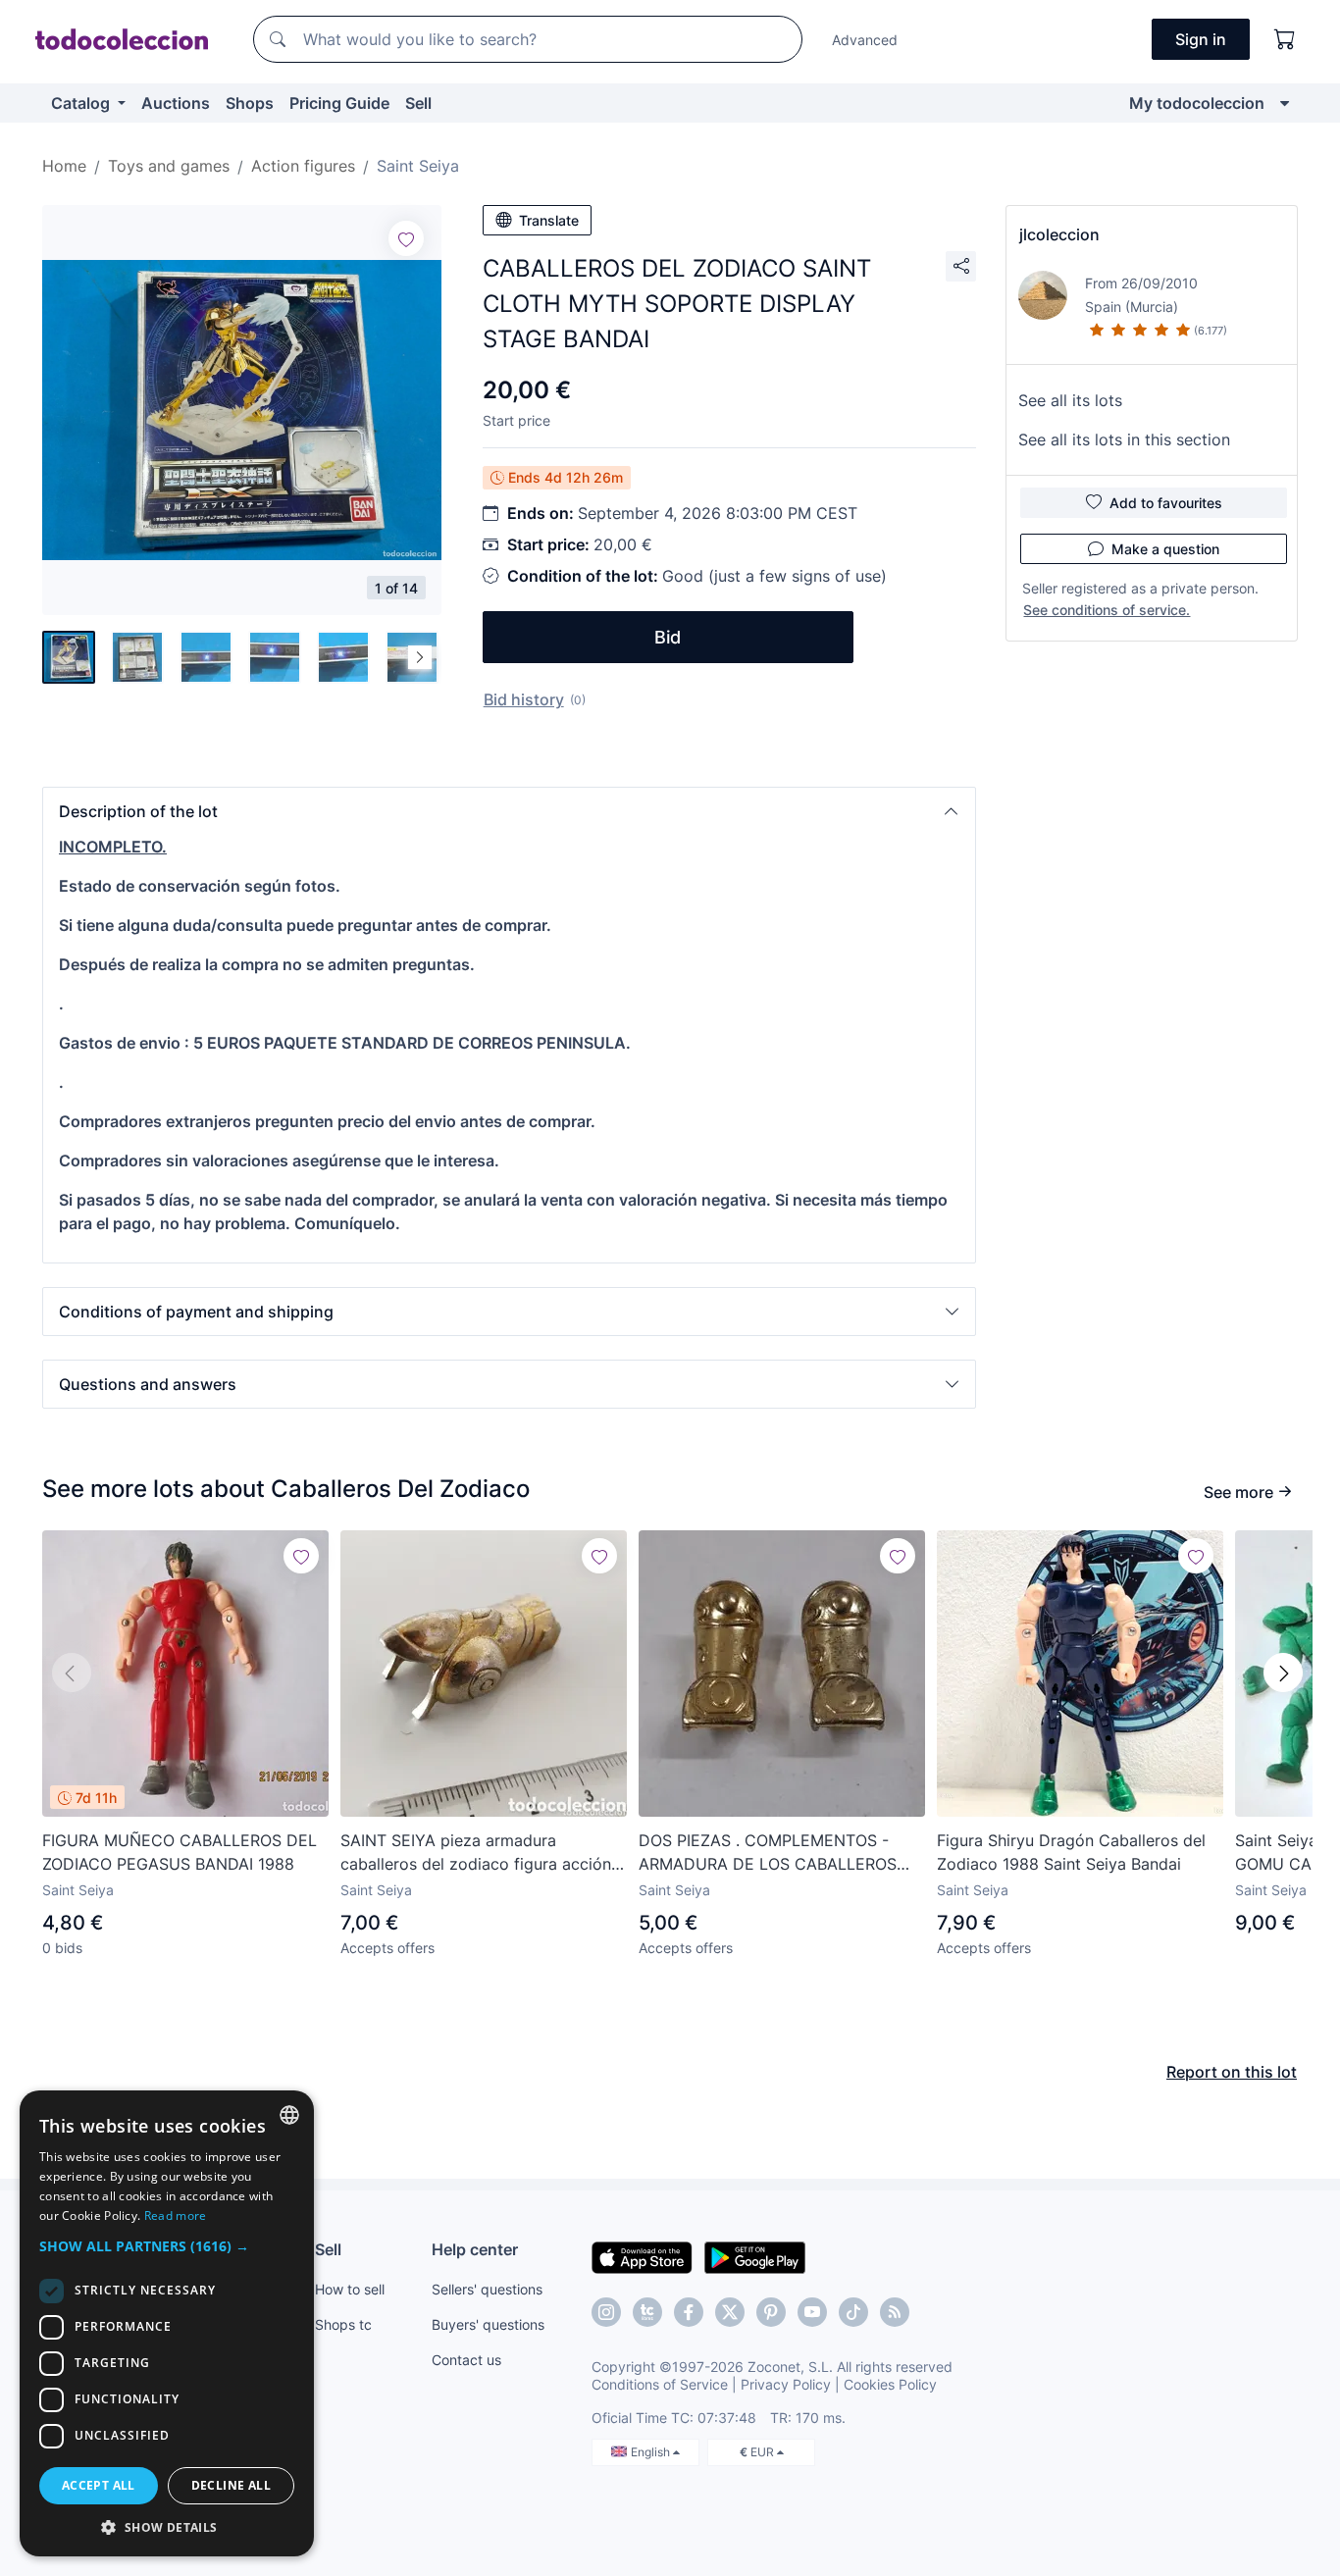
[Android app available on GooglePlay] (755, 2256)
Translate (549, 220)
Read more (176, 2215)
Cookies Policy (890, 2384)
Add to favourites (1166, 503)
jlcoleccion (1059, 234)
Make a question (1165, 549)
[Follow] (406, 238)
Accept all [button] (99, 2485)
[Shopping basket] (1285, 39)
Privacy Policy (786, 2384)
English (652, 2452)
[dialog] (167, 2323)
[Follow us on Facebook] (689, 2312)
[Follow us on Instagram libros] (647, 2312)
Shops (250, 103)
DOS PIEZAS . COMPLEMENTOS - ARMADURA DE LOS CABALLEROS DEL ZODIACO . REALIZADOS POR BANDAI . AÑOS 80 (768, 1853)
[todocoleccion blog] (895, 2312)
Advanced (865, 40)
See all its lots (1070, 400)
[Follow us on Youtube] (812, 2312)
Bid (668, 637)
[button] (509, 811)
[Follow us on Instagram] (606, 2312)
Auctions (176, 103)
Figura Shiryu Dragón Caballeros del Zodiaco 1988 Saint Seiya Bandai (1071, 1852)
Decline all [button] (231, 2485)
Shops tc (343, 2324)
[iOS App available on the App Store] (642, 2256)
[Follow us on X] (730, 2312)
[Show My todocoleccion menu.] (1285, 103)
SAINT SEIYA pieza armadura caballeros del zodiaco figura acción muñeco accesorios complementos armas (476, 1853)
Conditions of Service (660, 2384)
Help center (475, 2249)
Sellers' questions (487, 2289)
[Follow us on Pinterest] (771, 2312)
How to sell (350, 2289)
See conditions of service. (1107, 610)
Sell (418, 103)
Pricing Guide (339, 103)
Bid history (524, 699)
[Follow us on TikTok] (853, 2312)
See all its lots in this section (1124, 439)
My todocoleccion (1197, 103)
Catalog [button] (82, 103)
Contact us (466, 2360)
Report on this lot (1232, 2072)
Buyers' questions (488, 2324)
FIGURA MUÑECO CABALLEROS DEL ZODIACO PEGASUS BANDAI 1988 (180, 1852)
